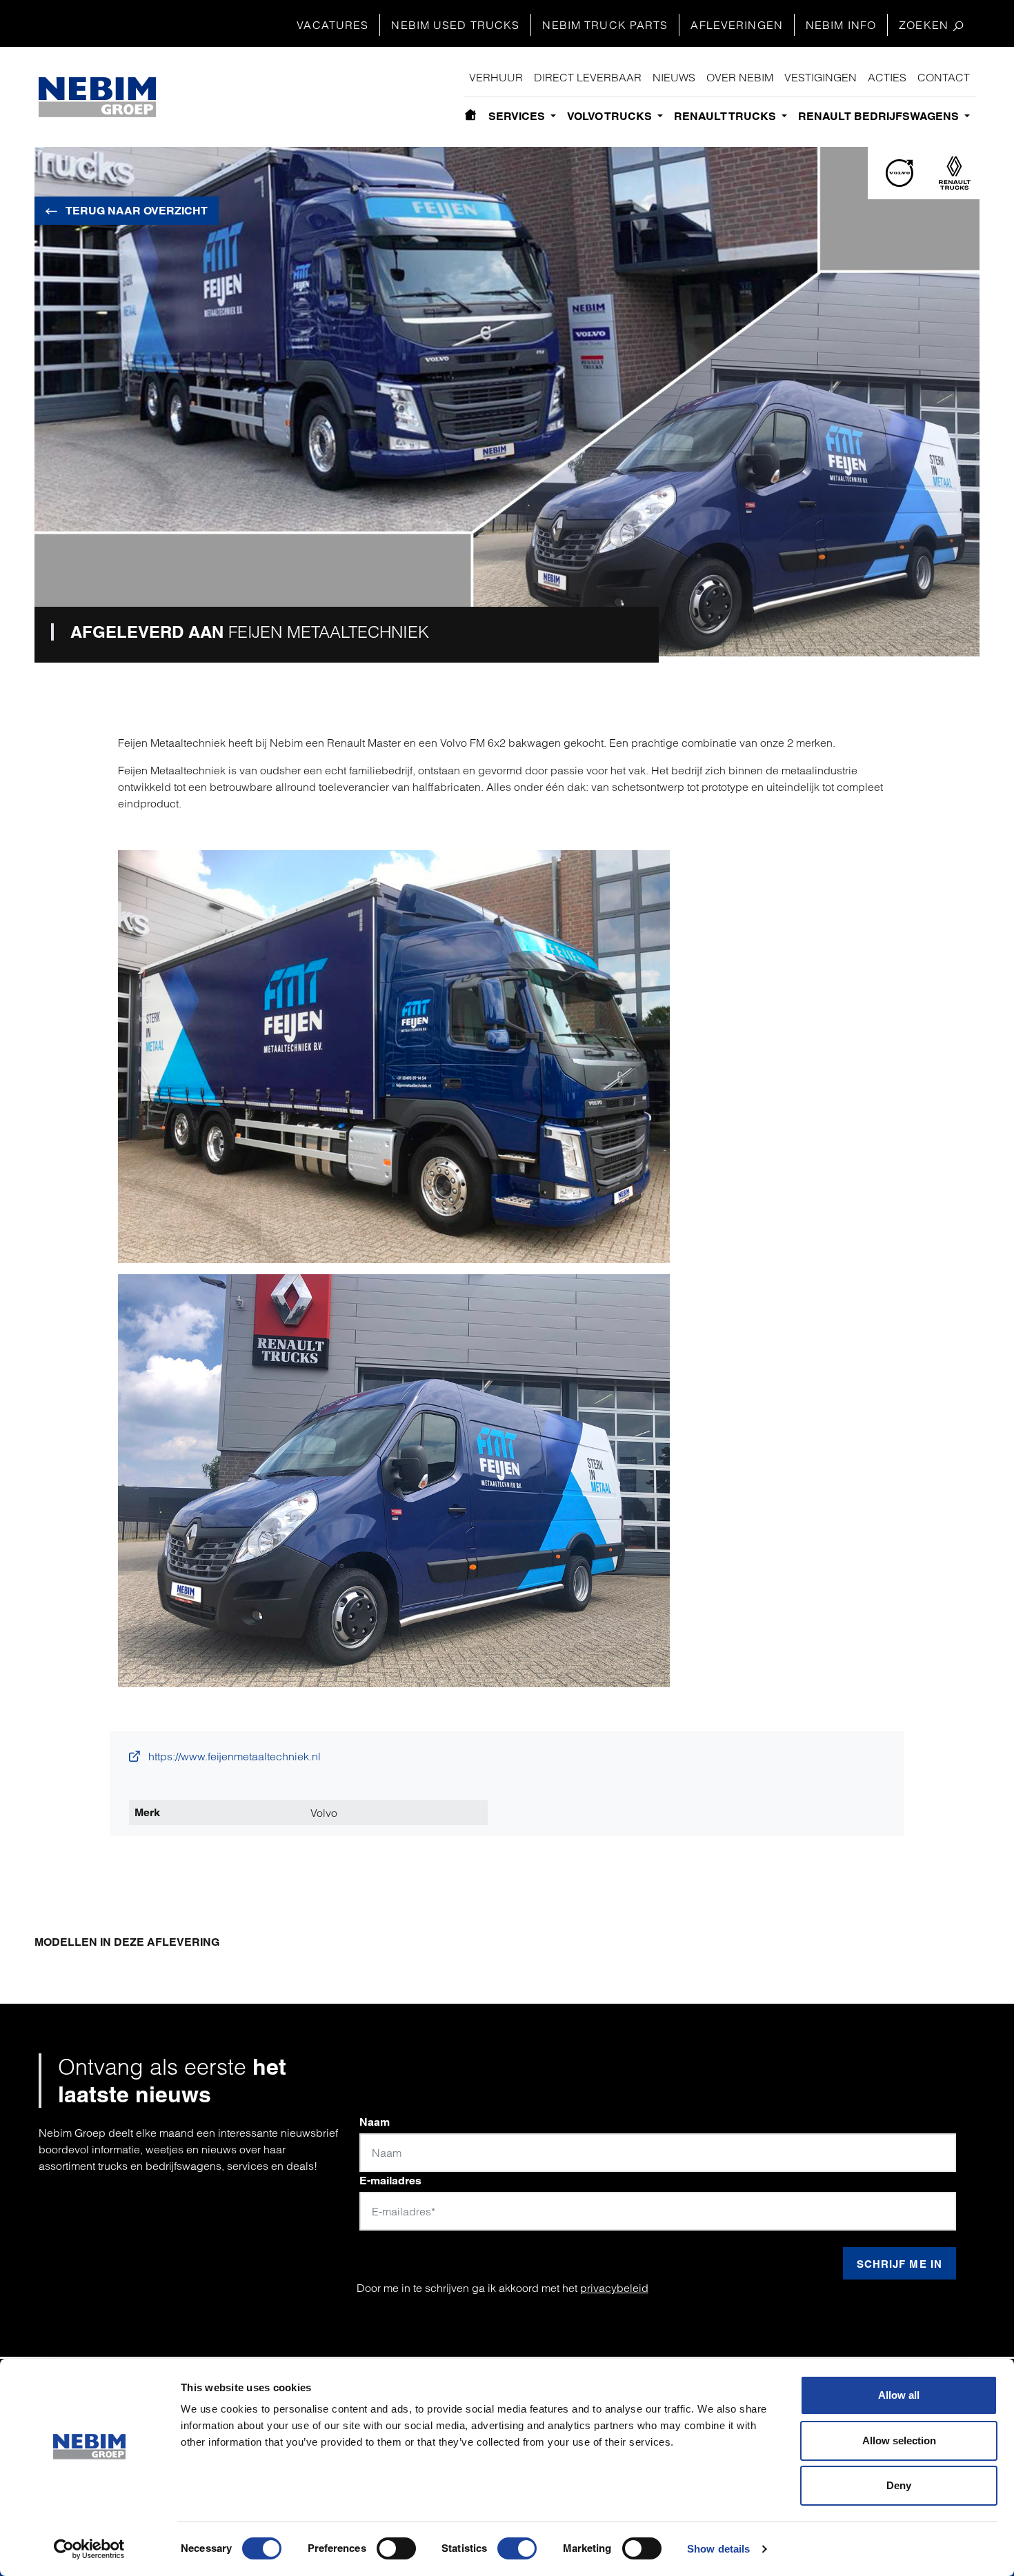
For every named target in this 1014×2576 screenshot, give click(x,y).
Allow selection (899, 2441)
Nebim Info (841, 25)
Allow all (899, 2395)
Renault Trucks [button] (726, 116)
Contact (944, 77)
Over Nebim (740, 77)
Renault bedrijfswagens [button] (880, 116)
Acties (887, 77)
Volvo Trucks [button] (611, 116)
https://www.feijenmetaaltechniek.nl (233, 1756)
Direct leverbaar (588, 77)
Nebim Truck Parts (605, 25)
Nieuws (674, 77)
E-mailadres (390, 2181)
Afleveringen (736, 25)
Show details (718, 2549)
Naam (375, 2122)
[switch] (396, 2548)
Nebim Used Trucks (455, 25)
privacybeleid (614, 2288)
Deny (899, 2485)
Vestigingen (821, 77)
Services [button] (518, 116)
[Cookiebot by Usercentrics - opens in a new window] (89, 2549)
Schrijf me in (899, 2264)
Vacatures (332, 25)
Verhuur (496, 77)
